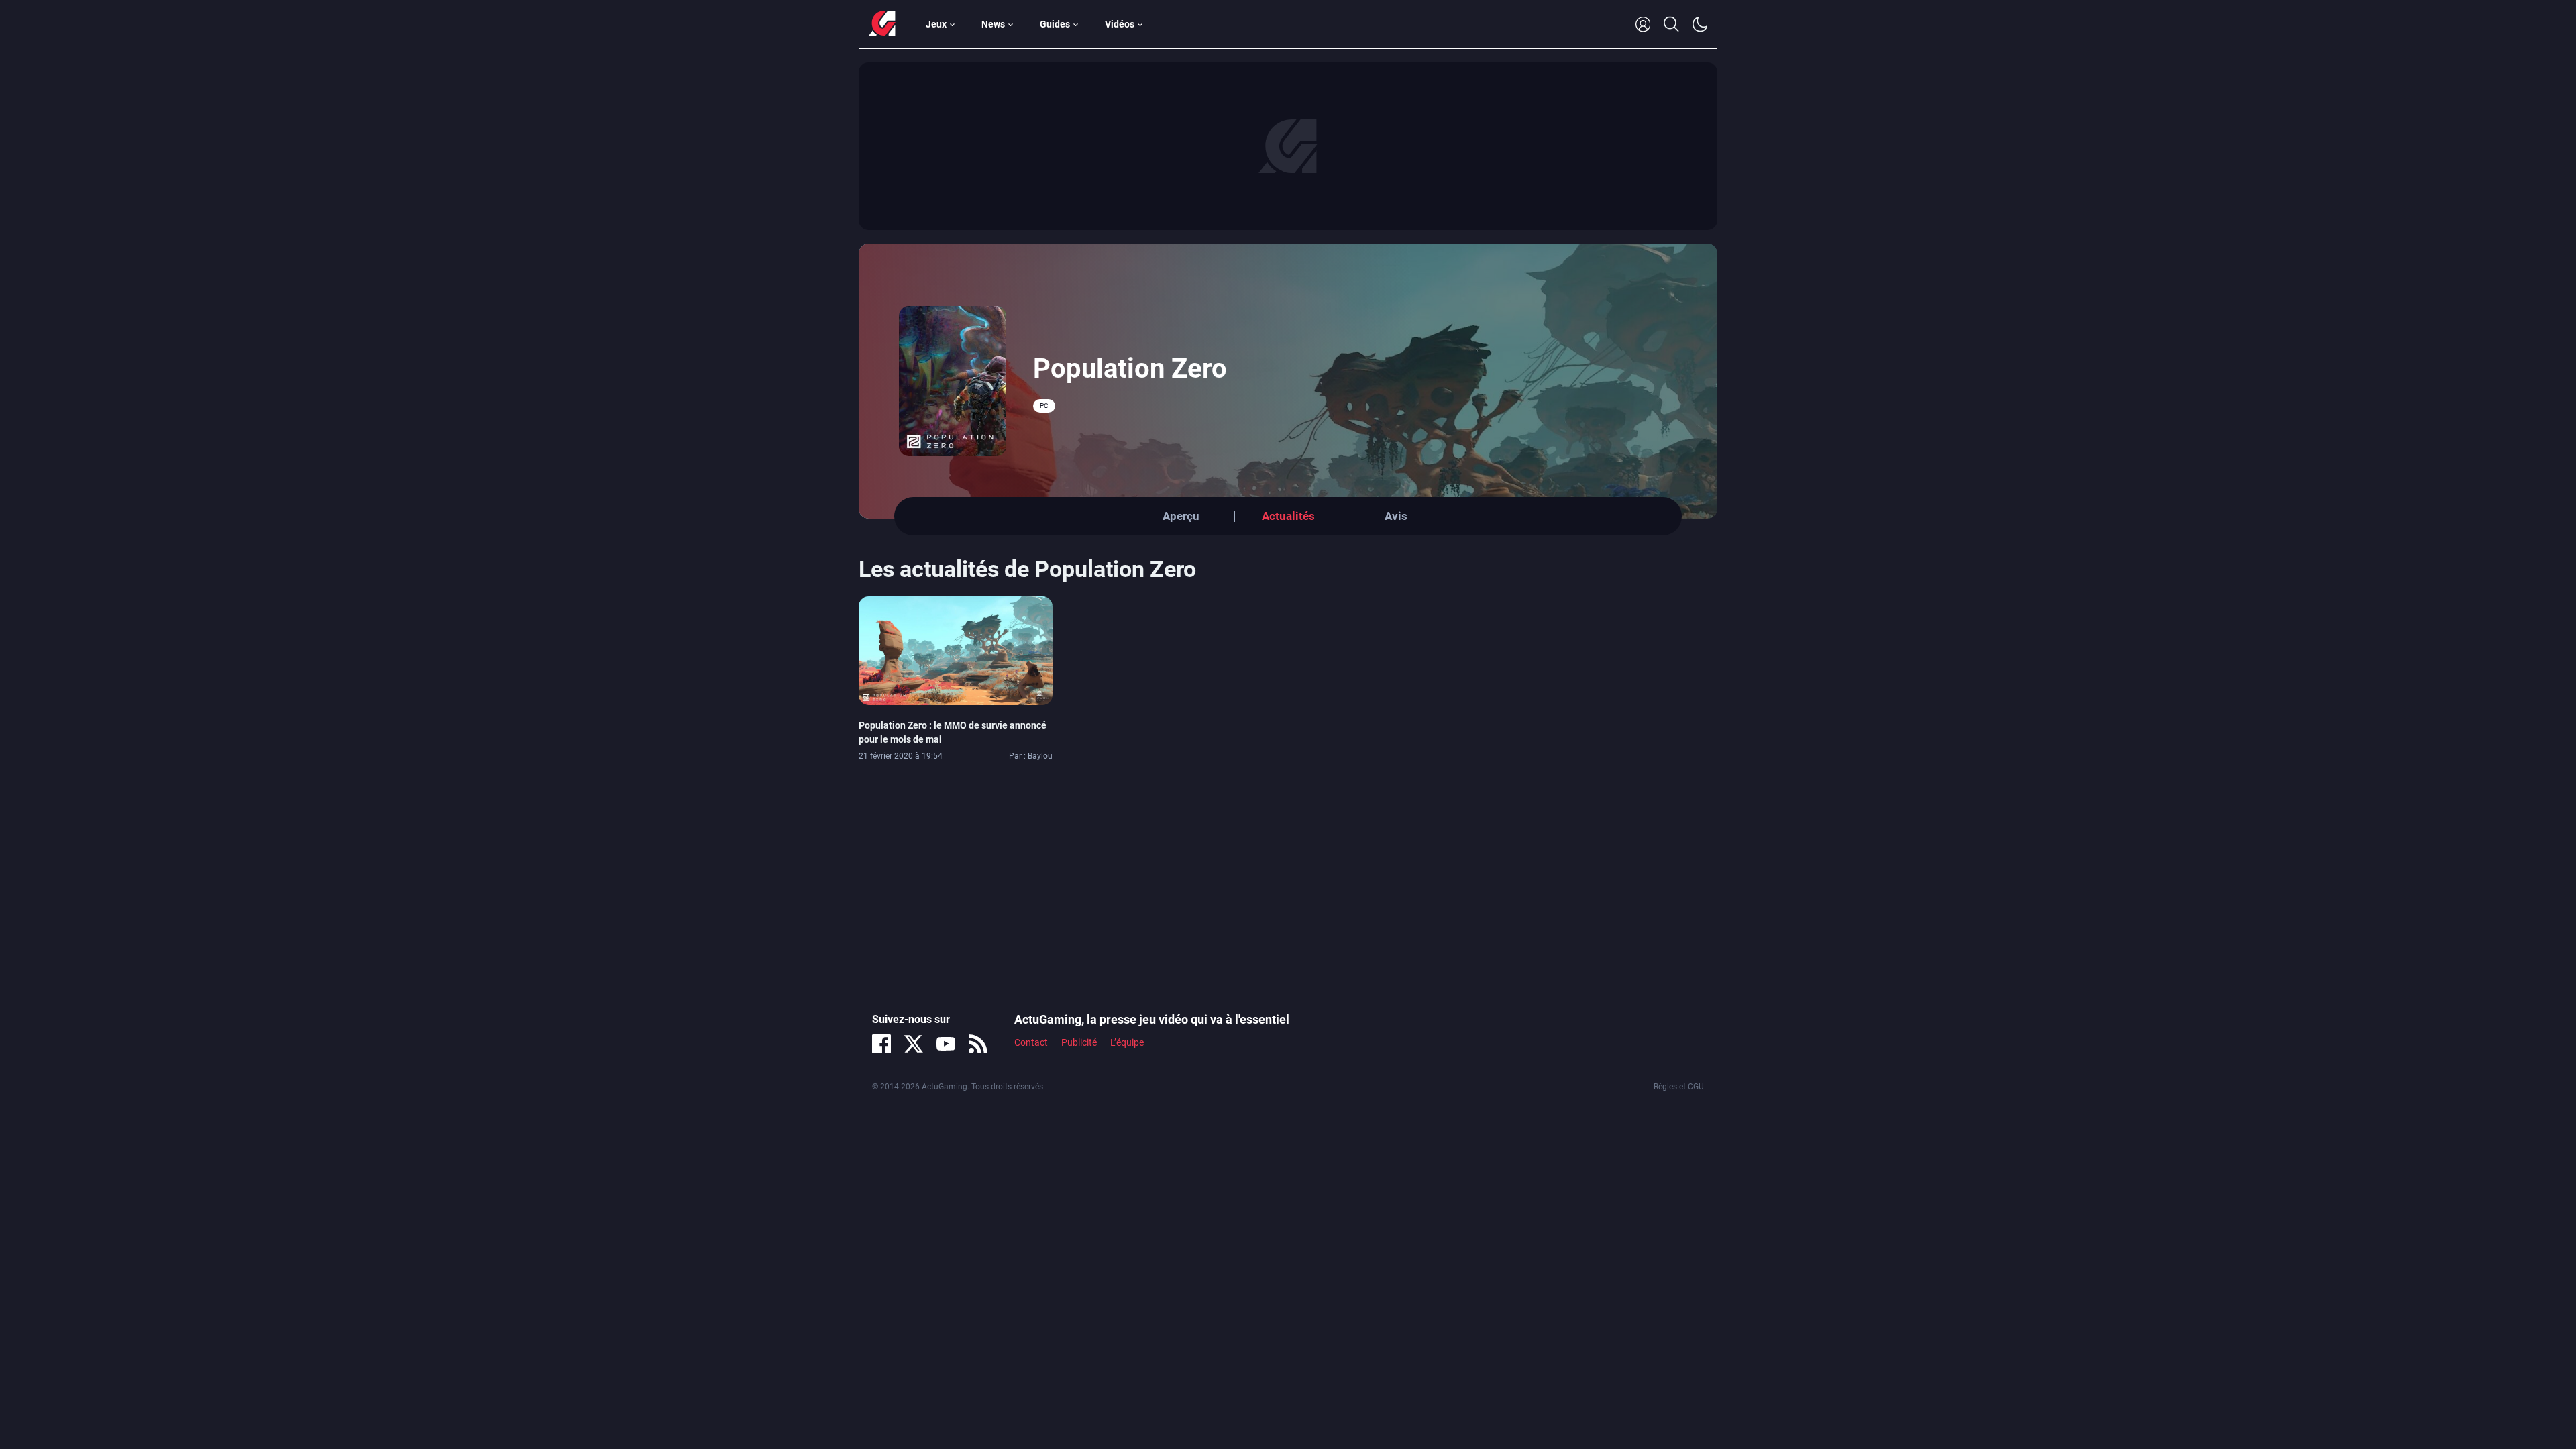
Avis (1396, 516)
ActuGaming (882, 24)
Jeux (936, 24)
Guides (1055, 24)
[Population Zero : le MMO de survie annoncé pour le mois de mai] (956, 650)
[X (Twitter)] (914, 1044)
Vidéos (1120, 24)
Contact (1031, 1042)
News (993, 24)
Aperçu (1181, 516)
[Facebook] (881, 1044)
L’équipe (1127, 1042)
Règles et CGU (1679, 1087)
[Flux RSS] (978, 1044)
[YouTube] (946, 1044)
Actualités (1288, 516)
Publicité (1079, 1042)
